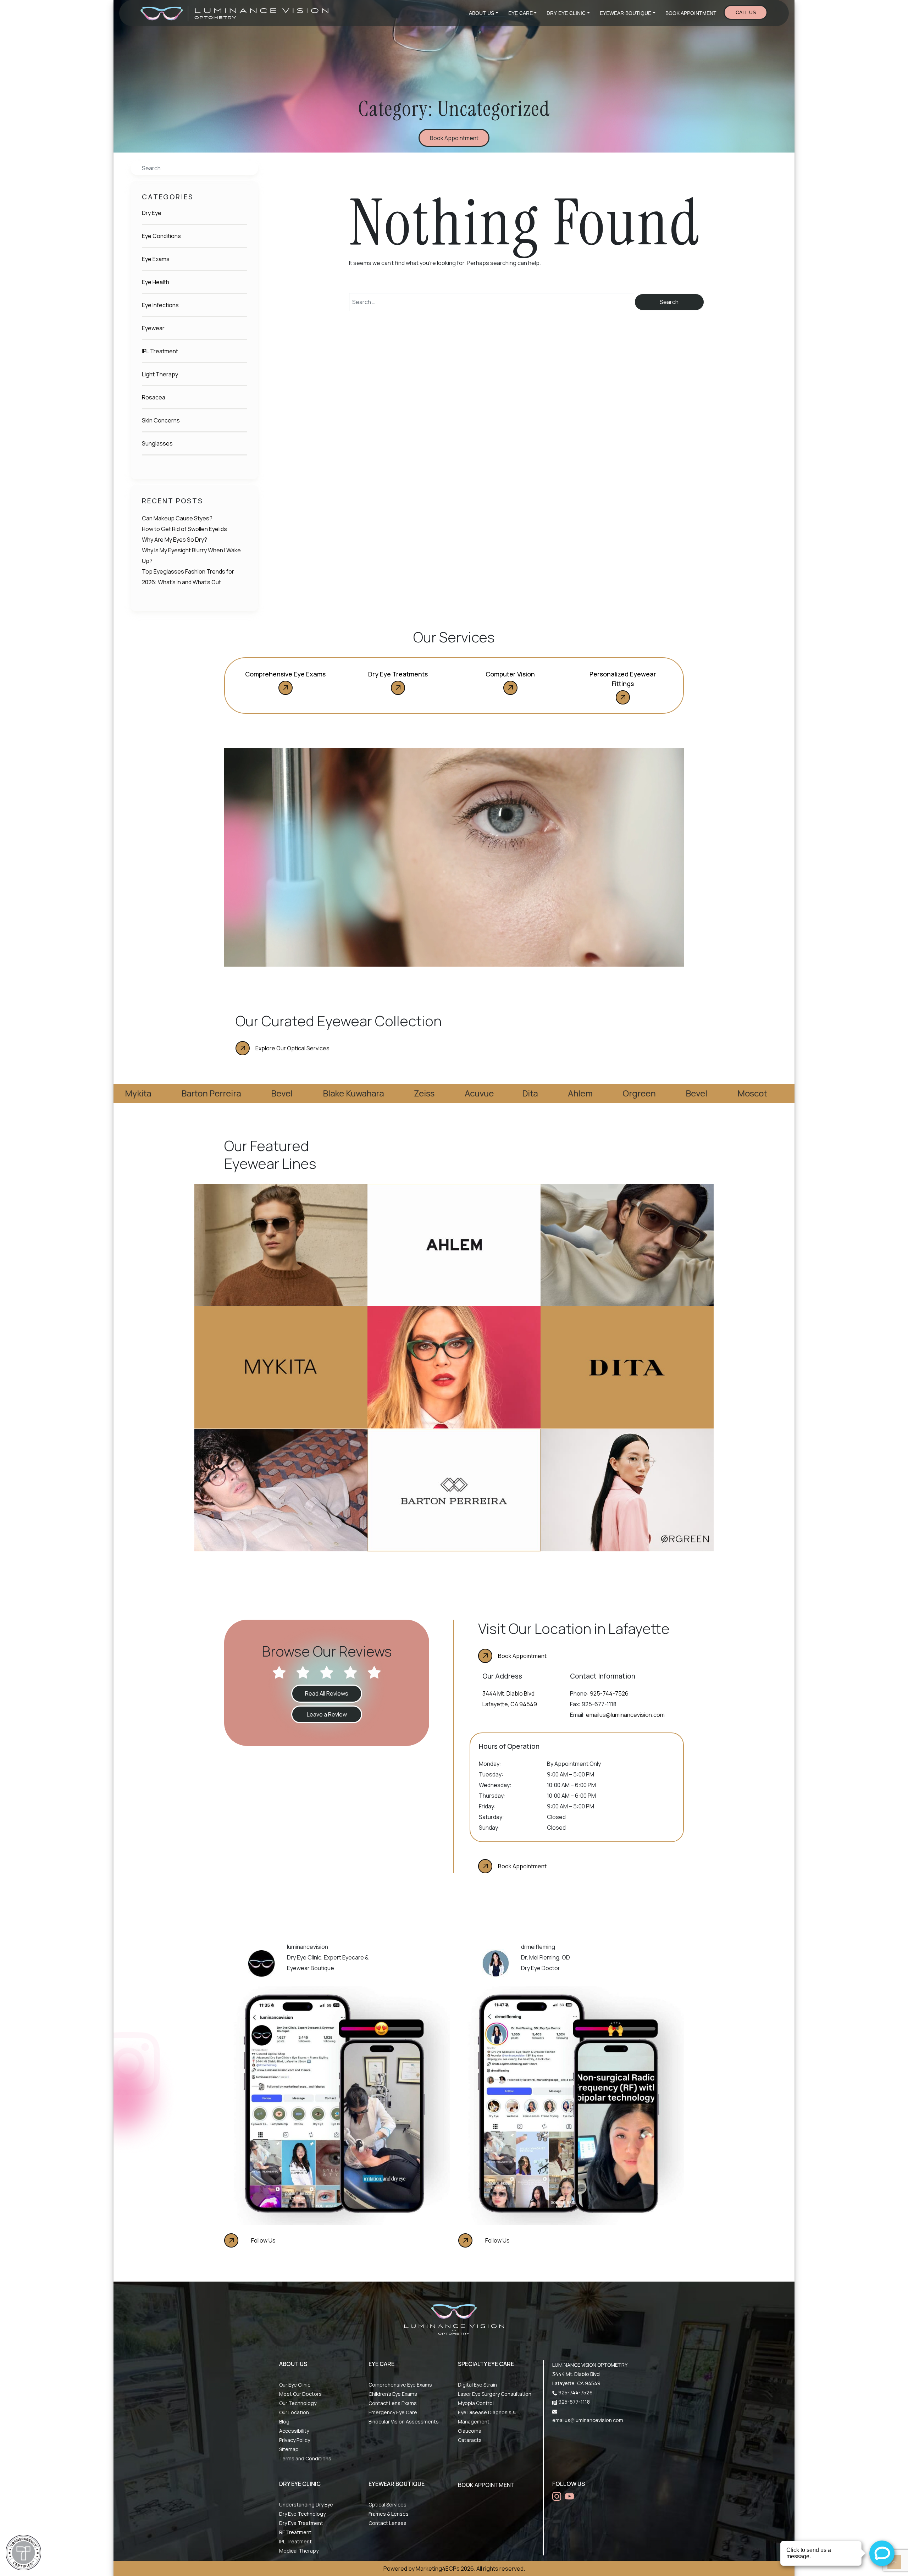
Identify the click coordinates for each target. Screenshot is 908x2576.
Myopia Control (476, 2403)
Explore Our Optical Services (292, 1048)
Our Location (294, 2412)
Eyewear (153, 328)
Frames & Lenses (389, 2514)
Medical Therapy (299, 2551)
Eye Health (156, 282)
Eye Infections (160, 305)
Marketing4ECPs (438, 2569)
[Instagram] (557, 2496)
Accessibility (294, 2431)
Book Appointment (691, 13)
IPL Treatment (160, 351)
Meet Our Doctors (300, 2394)
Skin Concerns (161, 420)
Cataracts (470, 2440)
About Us (481, 13)
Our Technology (298, 2403)
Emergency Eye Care (393, 2412)
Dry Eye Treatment (301, 2523)
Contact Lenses (387, 2523)
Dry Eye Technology (302, 2514)
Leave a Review (327, 1714)
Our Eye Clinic (295, 2385)
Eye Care (521, 13)
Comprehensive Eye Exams (285, 674)
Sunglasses (157, 443)
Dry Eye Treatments (398, 674)
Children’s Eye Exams (393, 2394)
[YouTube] (569, 2496)
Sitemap (289, 2449)
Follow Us (263, 2240)
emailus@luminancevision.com (625, 1715)
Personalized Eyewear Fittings (623, 679)
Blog (284, 2422)
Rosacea (154, 397)
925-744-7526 (609, 1693)
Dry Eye (152, 213)
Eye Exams (156, 259)
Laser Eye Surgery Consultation (495, 2394)
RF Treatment (295, 2532)
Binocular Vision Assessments (404, 2422)
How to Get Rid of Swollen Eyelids (184, 529)
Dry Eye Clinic (566, 13)
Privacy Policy (295, 2440)
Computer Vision (510, 674)
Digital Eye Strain (477, 2385)
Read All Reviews (327, 1693)
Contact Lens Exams (393, 2403)
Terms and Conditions (305, 2458)
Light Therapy (160, 374)
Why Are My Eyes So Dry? (175, 540)
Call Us (746, 12)
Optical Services (387, 2505)
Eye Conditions (161, 236)
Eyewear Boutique (625, 13)
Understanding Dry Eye (306, 2505)
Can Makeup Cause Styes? (177, 518)
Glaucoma (470, 2431)
